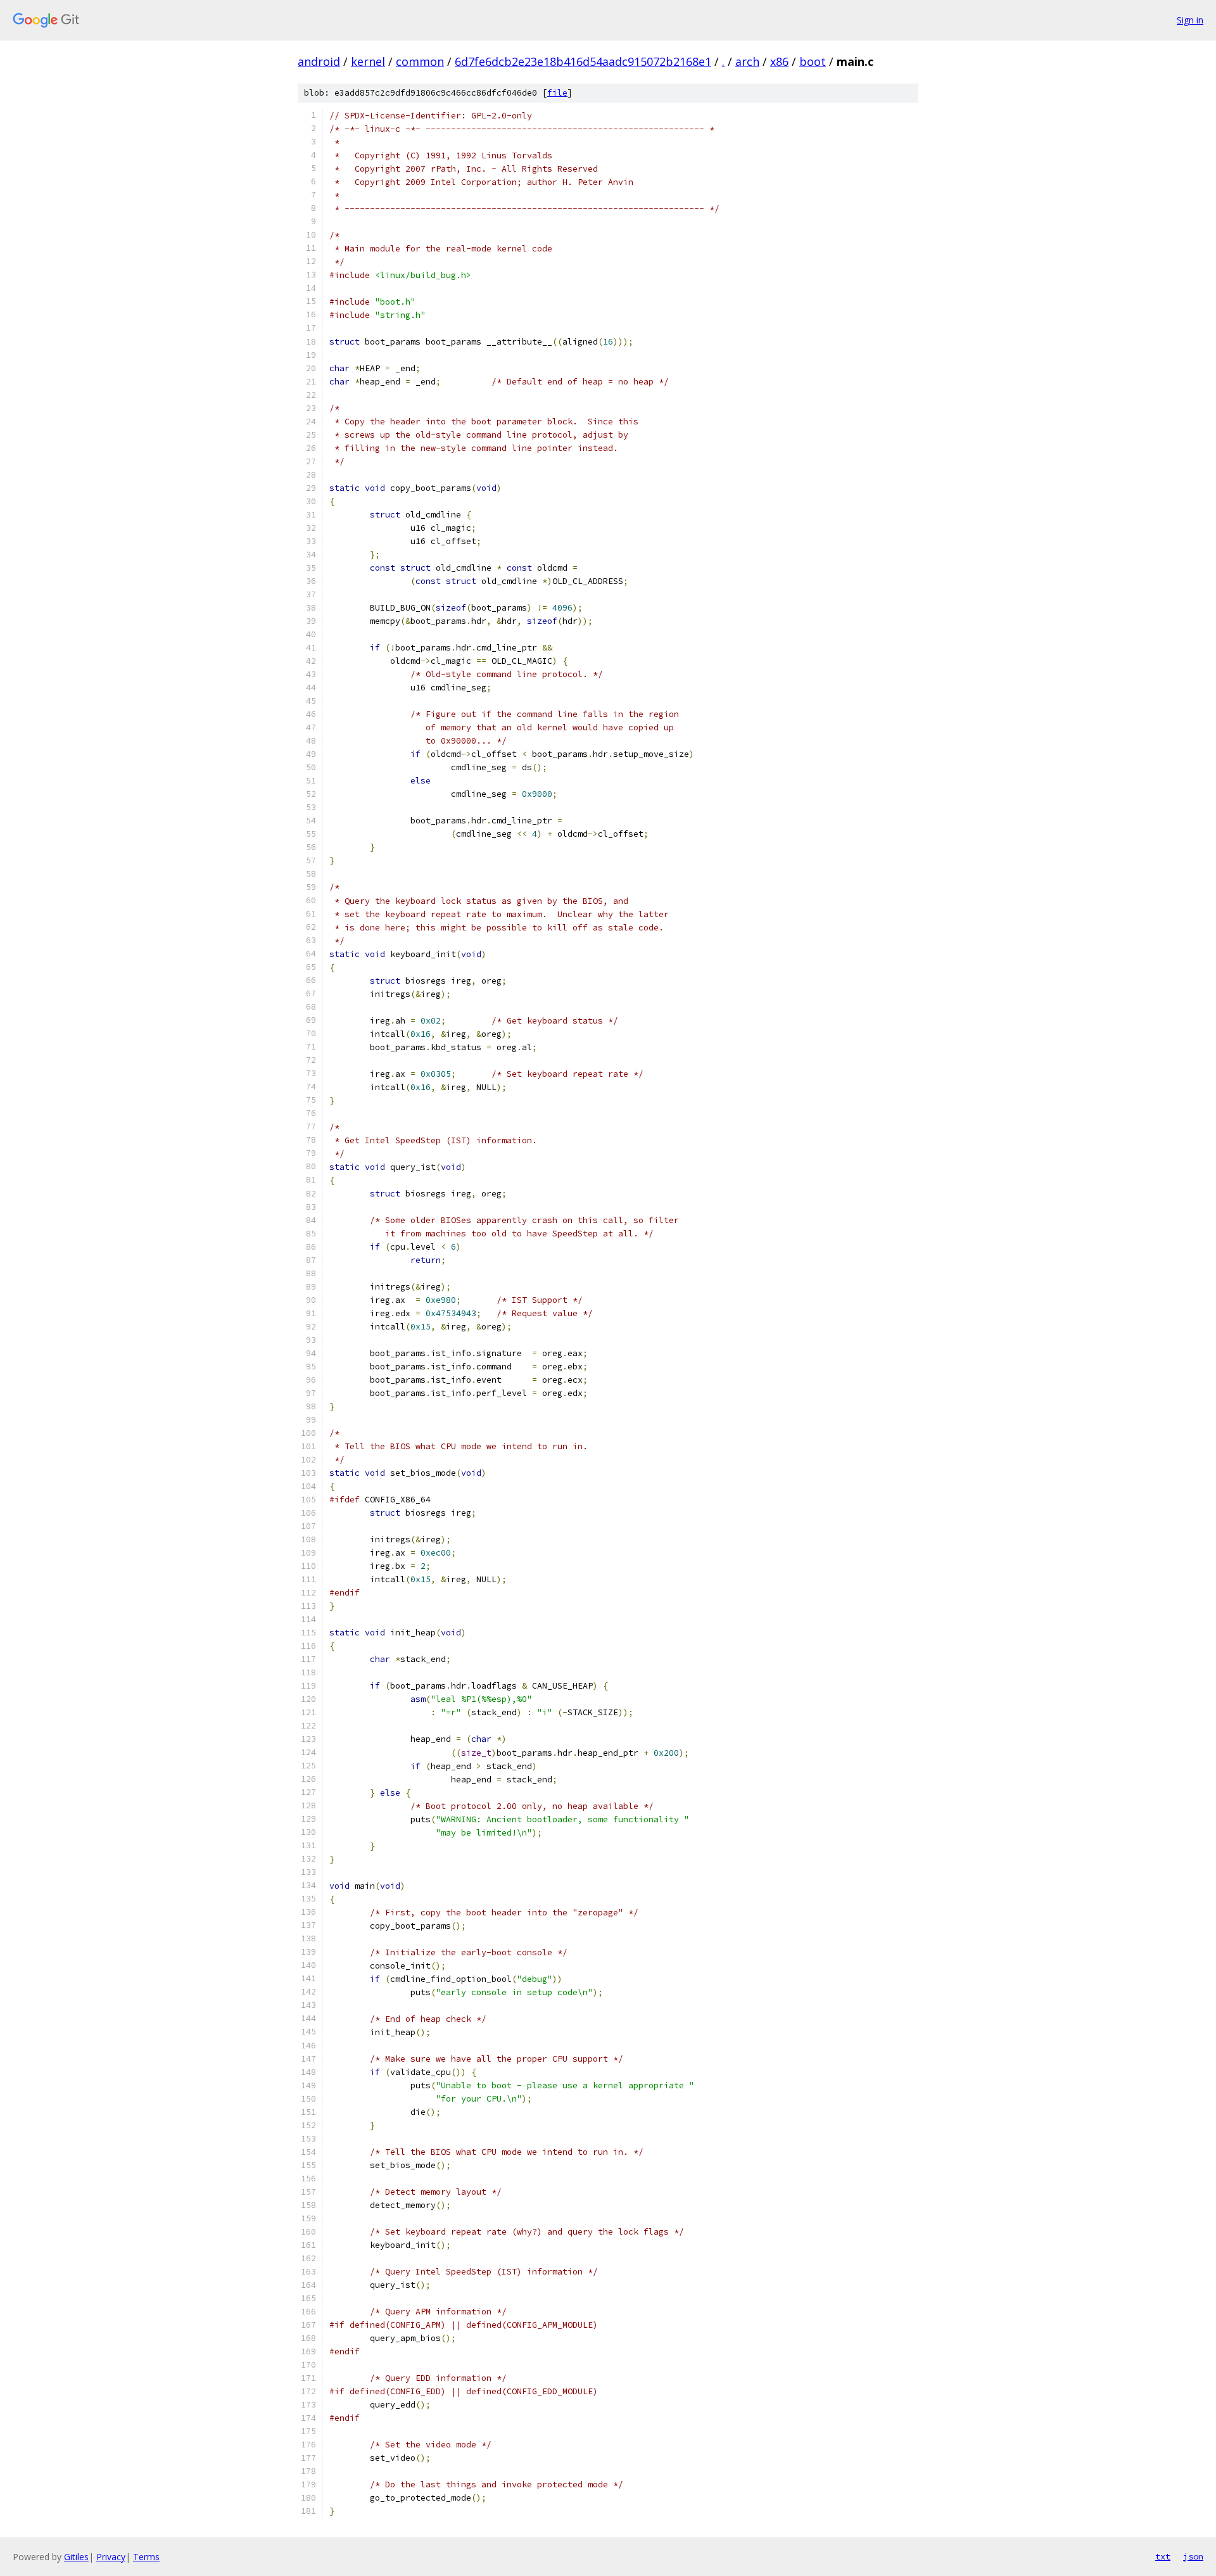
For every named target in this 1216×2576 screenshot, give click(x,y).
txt (1163, 2556)
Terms (146, 2557)
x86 (779, 61)
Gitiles (76, 2557)
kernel (368, 61)
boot (813, 61)
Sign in (1190, 20)
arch (747, 61)
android (319, 61)
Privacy (111, 2557)
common (420, 61)
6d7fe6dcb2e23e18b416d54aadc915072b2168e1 (583, 61)
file (557, 93)
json (1193, 2556)
